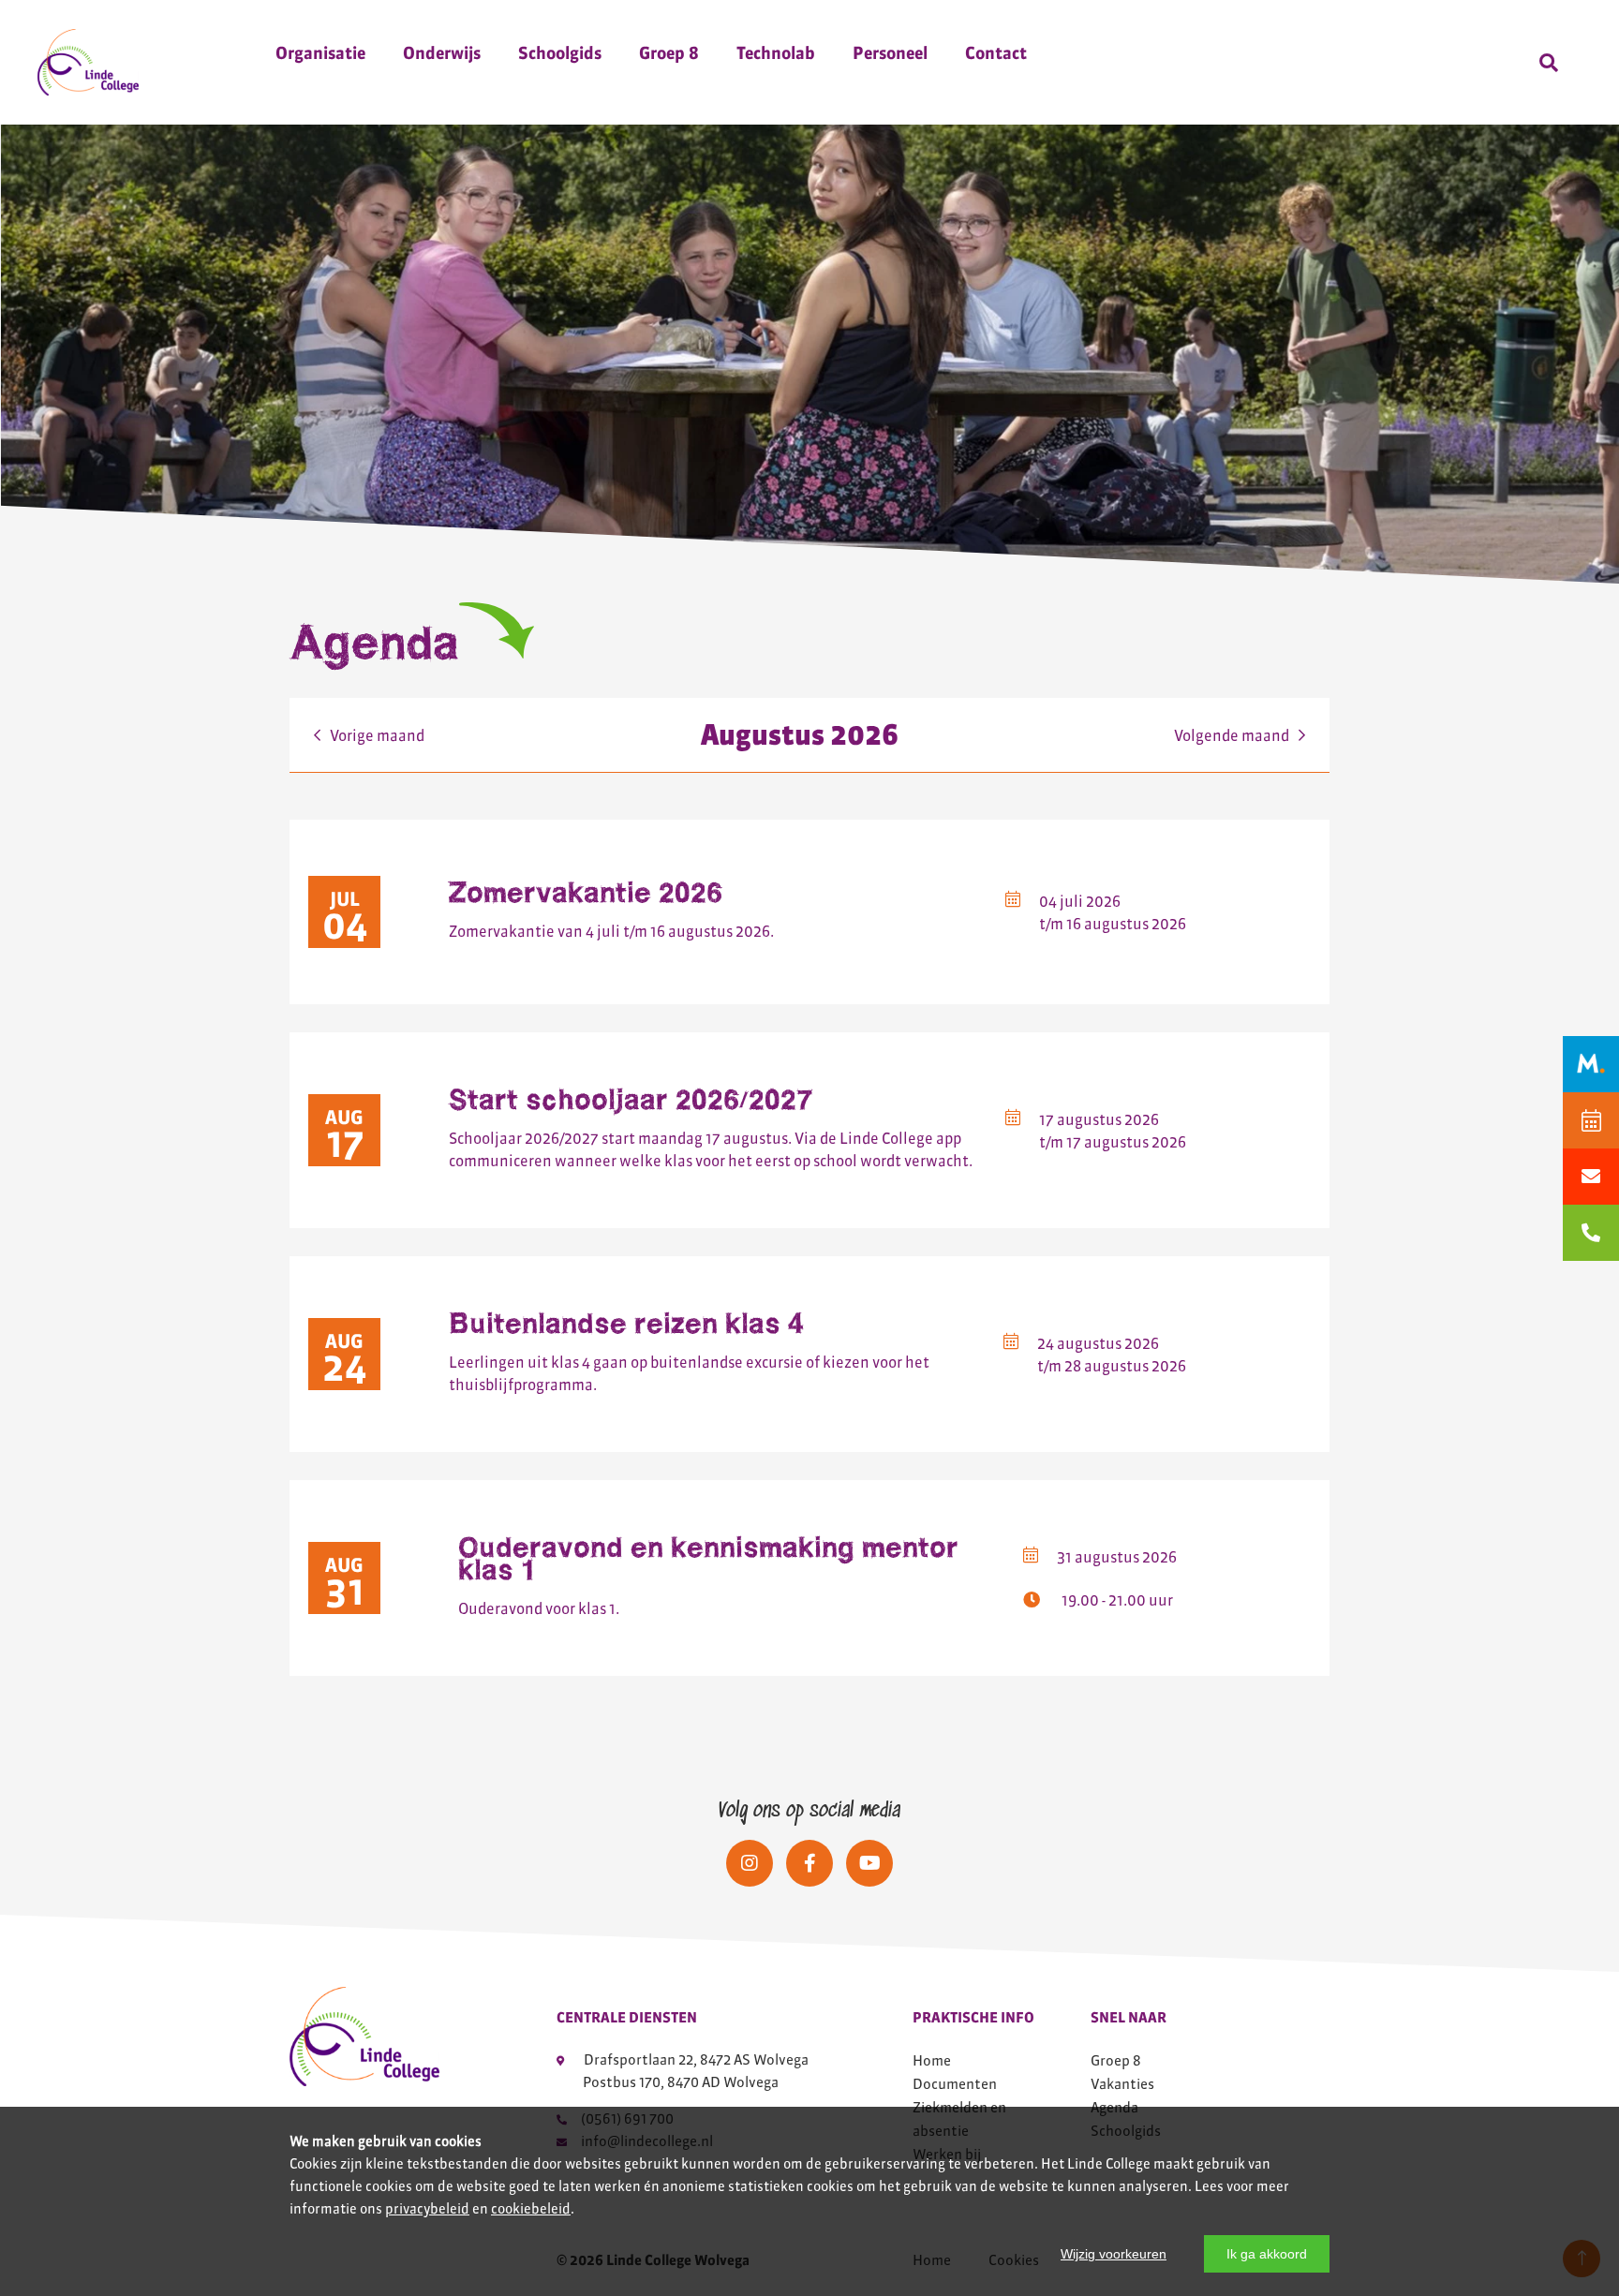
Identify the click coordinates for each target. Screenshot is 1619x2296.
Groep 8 (669, 53)
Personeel (890, 53)
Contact (996, 53)
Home (932, 2060)
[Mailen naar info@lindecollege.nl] (1591, 1177)
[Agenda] (1591, 1120)
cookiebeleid (531, 2209)
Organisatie (320, 53)
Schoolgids (560, 53)
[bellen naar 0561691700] (1591, 1233)
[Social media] (750, 1863)
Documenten (955, 2084)
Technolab (776, 53)
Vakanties (1122, 2084)
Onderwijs (442, 53)
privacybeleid (427, 2209)
